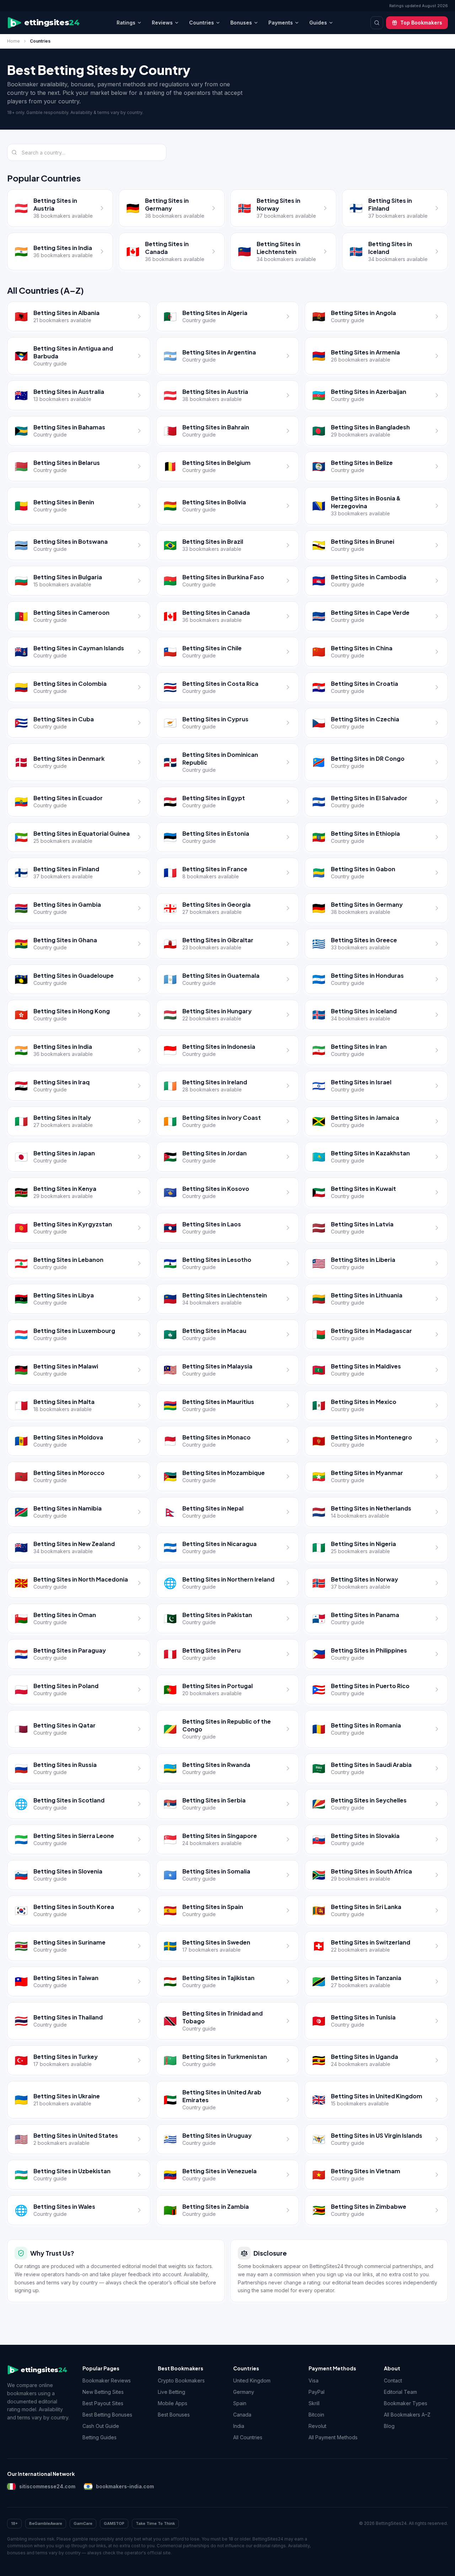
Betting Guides (100, 2437)
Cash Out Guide (101, 2426)
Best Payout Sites (103, 2403)
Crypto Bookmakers (181, 2380)
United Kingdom (252, 2380)
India (239, 2426)
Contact (393, 2380)
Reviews (162, 23)
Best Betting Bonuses (107, 2415)
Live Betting (172, 2392)
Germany (244, 2392)
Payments (281, 23)
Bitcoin (316, 2415)
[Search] (377, 23)
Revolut (317, 2426)
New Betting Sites (103, 2392)
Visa (314, 2380)
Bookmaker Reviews (107, 2380)
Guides (318, 23)
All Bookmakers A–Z (407, 2415)
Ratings (126, 23)
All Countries (248, 2437)
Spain (240, 2403)
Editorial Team (400, 2392)
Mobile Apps (173, 2403)
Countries (202, 23)
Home (14, 41)
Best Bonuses (174, 2415)
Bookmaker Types (406, 2403)
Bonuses (241, 23)
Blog (389, 2426)
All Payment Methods (333, 2437)
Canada (242, 2415)
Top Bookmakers (421, 23)
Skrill (314, 2403)
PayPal (317, 2392)
